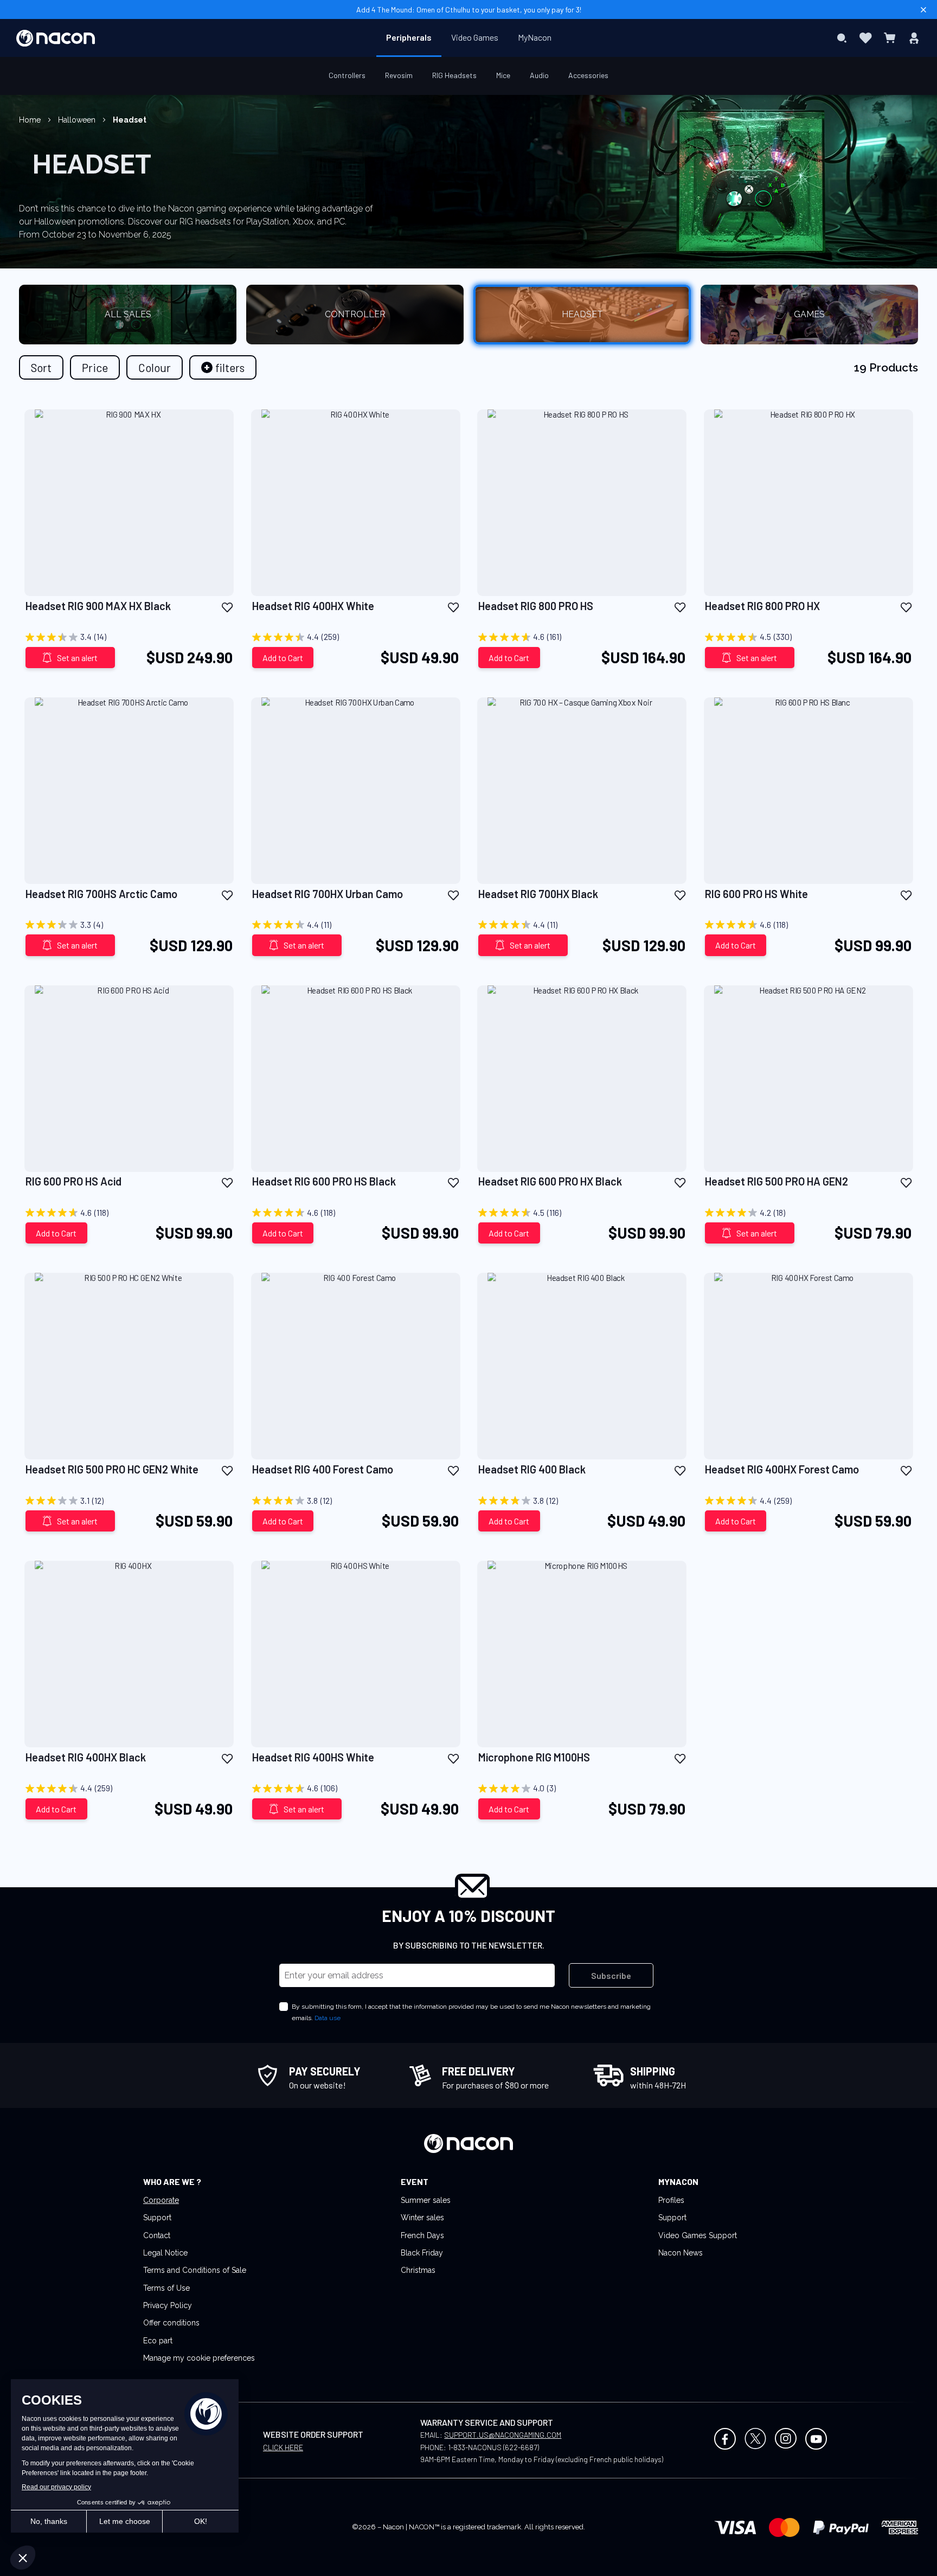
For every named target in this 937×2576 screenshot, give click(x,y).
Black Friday (422, 2253)
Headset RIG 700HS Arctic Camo (101, 894)
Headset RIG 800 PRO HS (536, 606)
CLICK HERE (283, 2447)
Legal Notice (165, 2253)
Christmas (418, 2270)
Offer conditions (171, 2323)
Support (157, 2218)
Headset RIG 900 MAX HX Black (98, 606)
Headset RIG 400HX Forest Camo (782, 1469)
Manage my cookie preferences (199, 2358)
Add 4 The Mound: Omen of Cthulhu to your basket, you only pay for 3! (469, 9)
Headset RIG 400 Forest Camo (323, 1469)
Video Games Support (698, 2235)
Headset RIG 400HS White (313, 1757)
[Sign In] (914, 38)
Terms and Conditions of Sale (195, 2270)
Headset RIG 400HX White (313, 606)
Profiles (671, 2200)
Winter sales (422, 2218)
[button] (227, 607)
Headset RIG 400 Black (532, 1469)
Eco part (158, 2341)
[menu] (469, 38)
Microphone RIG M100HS (534, 1757)
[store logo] (56, 38)
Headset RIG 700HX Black (538, 894)
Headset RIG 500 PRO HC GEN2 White (112, 1469)
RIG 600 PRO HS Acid (73, 1181)
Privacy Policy (168, 2305)
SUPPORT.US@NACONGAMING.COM (503, 2435)
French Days (422, 2235)
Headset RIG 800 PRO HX (762, 606)
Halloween (78, 120)
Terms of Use (166, 2288)
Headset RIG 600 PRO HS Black (324, 1181)
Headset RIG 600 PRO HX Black (550, 1181)
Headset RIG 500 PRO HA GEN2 (776, 1181)
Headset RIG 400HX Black (86, 1757)
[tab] (223, 367)
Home (31, 120)
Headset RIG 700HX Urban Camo (328, 894)
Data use (328, 2018)
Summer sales (426, 2200)
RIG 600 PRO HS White (756, 894)
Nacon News (681, 2253)
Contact (157, 2235)
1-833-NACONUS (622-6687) (493, 2447)
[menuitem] (409, 37)
